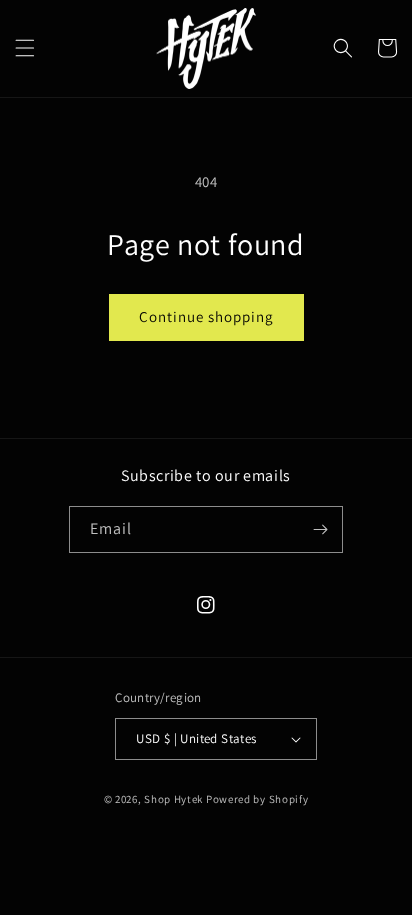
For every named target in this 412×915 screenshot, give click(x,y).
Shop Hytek (173, 799)
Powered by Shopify (257, 799)
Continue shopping (206, 316)
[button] (25, 48)
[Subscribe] (320, 529)
